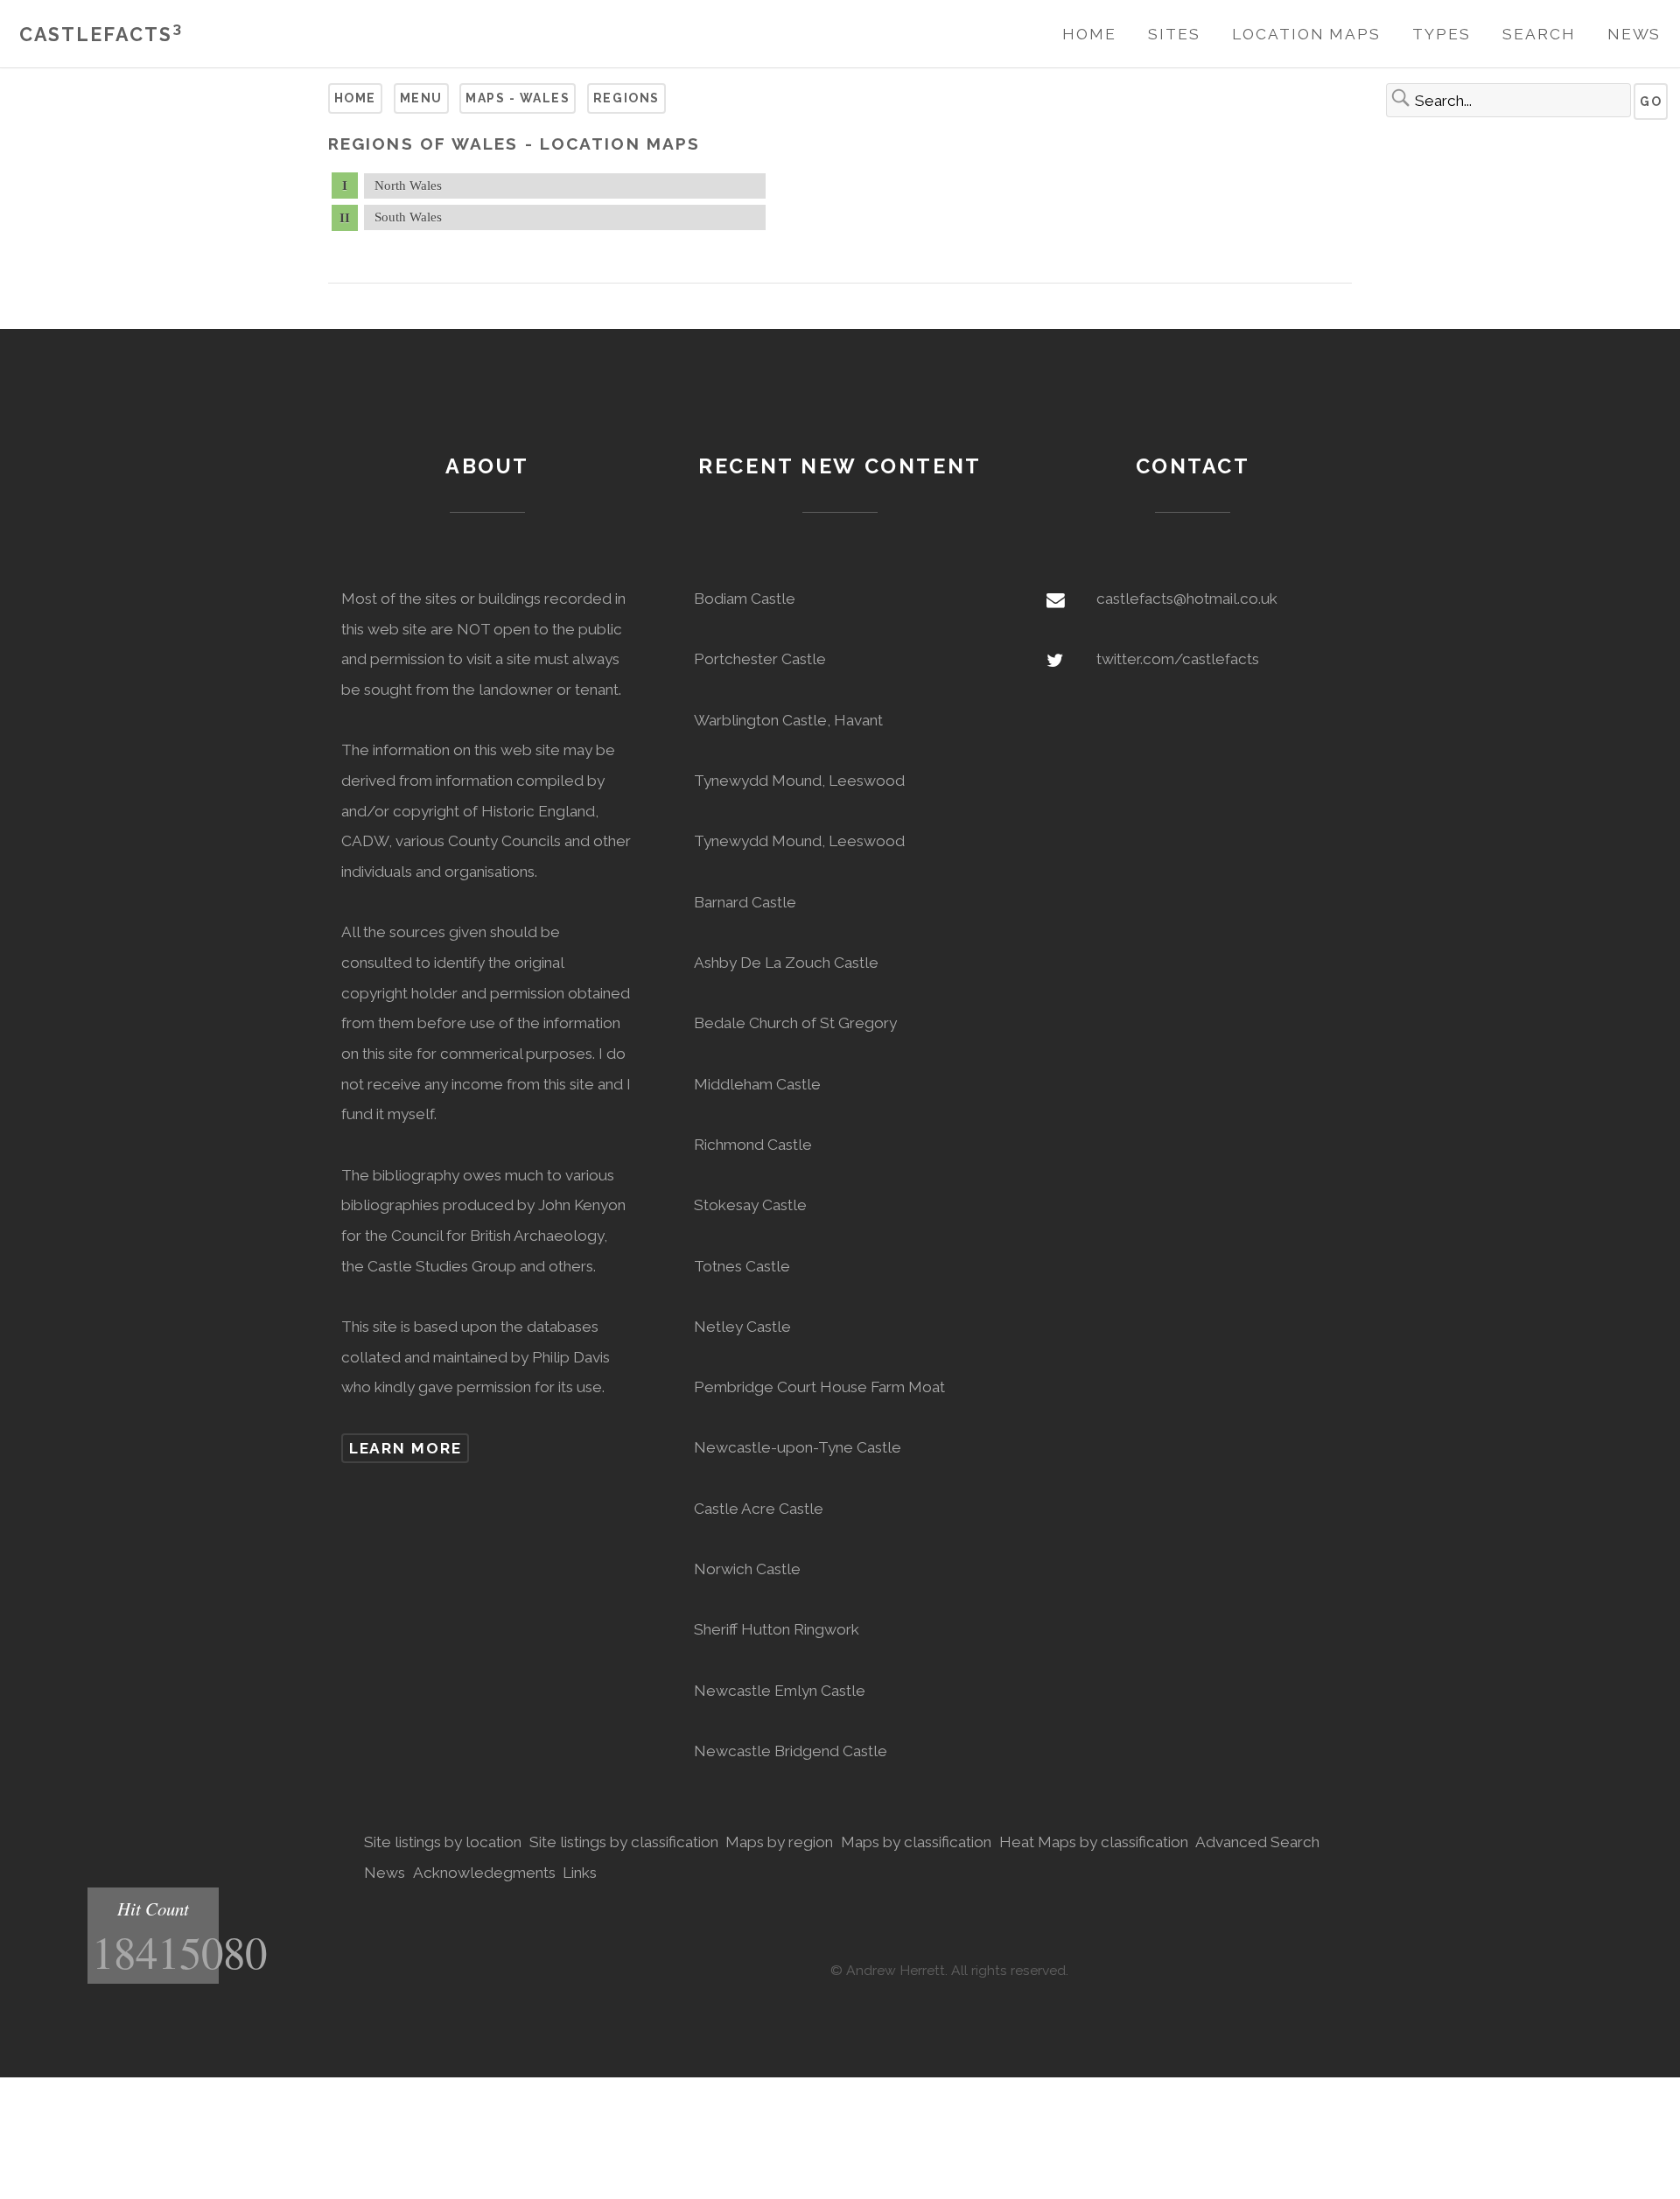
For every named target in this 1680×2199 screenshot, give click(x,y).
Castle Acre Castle (759, 1509)
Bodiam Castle (745, 599)
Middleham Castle (757, 1084)
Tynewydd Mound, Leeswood (799, 781)
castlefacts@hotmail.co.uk (1187, 599)
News (1634, 34)
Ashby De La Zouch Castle (786, 963)
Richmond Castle (753, 1145)
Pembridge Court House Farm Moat (819, 1387)
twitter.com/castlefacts (1178, 659)
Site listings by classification (624, 1842)
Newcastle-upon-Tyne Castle (798, 1447)
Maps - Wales (518, 98)
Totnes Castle (742, 1266)
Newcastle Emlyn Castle (780, 1691)
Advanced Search (1257, 1842)
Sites (1174, 34)
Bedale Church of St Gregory (795, 1023)
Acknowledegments (484, 1873)
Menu (421, 98)
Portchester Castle (760, 659)
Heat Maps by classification (1094, 1842)
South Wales (408, 217)
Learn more (406, 1448)
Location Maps (1306, 34)
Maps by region (779, 1842)
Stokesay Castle (750, 1205)
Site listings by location (443, 1842)
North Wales (408, 186)
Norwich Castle (747, 1569)
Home (1089, 34)
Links (580, 1873)
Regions (626, 98)
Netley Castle (742, 1327)
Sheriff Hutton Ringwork (777, 1629)
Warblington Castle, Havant (788, 720)
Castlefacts (101, 35)
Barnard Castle (745, 902)
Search (1539, 34)
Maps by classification (916, 1842)
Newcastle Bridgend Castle (791, 1751)
